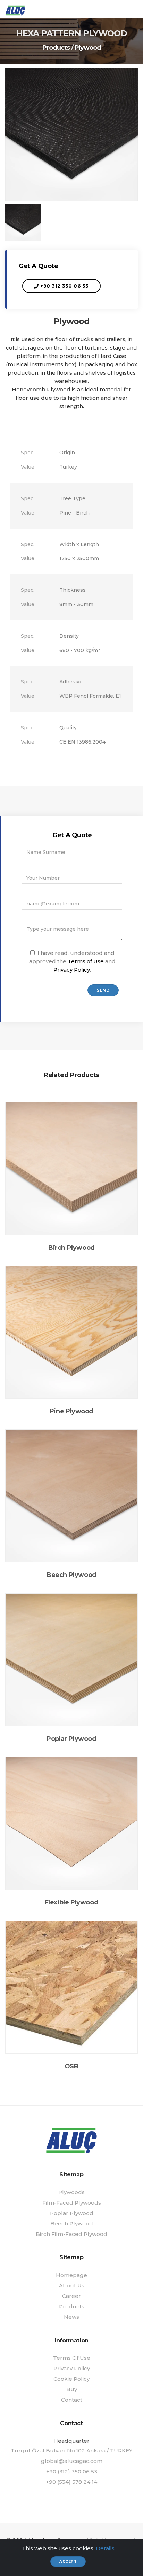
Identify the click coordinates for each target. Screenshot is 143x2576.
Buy (72, 2389)
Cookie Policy (71, 2379)
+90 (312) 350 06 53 (72, 2471)
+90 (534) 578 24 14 (71, 2482)
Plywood (88, 48)
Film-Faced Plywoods (72, 2203)
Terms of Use (86, 961)
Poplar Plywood (72, 2213)
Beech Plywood (72, 2224)
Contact (72, 2400)
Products (56, 48)
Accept (68, 2562)
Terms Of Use (72, 2358)
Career (71, 2296)
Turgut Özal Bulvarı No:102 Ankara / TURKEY (71, 2451)
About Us (72, 2286)
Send (103, 990)
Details (105, 2548)
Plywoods (71, 2192)
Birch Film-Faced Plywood (71, 2234)
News (71, 2317)
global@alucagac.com (72, 2461)
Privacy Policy (72, 970)
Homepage (71, 2275)
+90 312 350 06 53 (64, 286)
